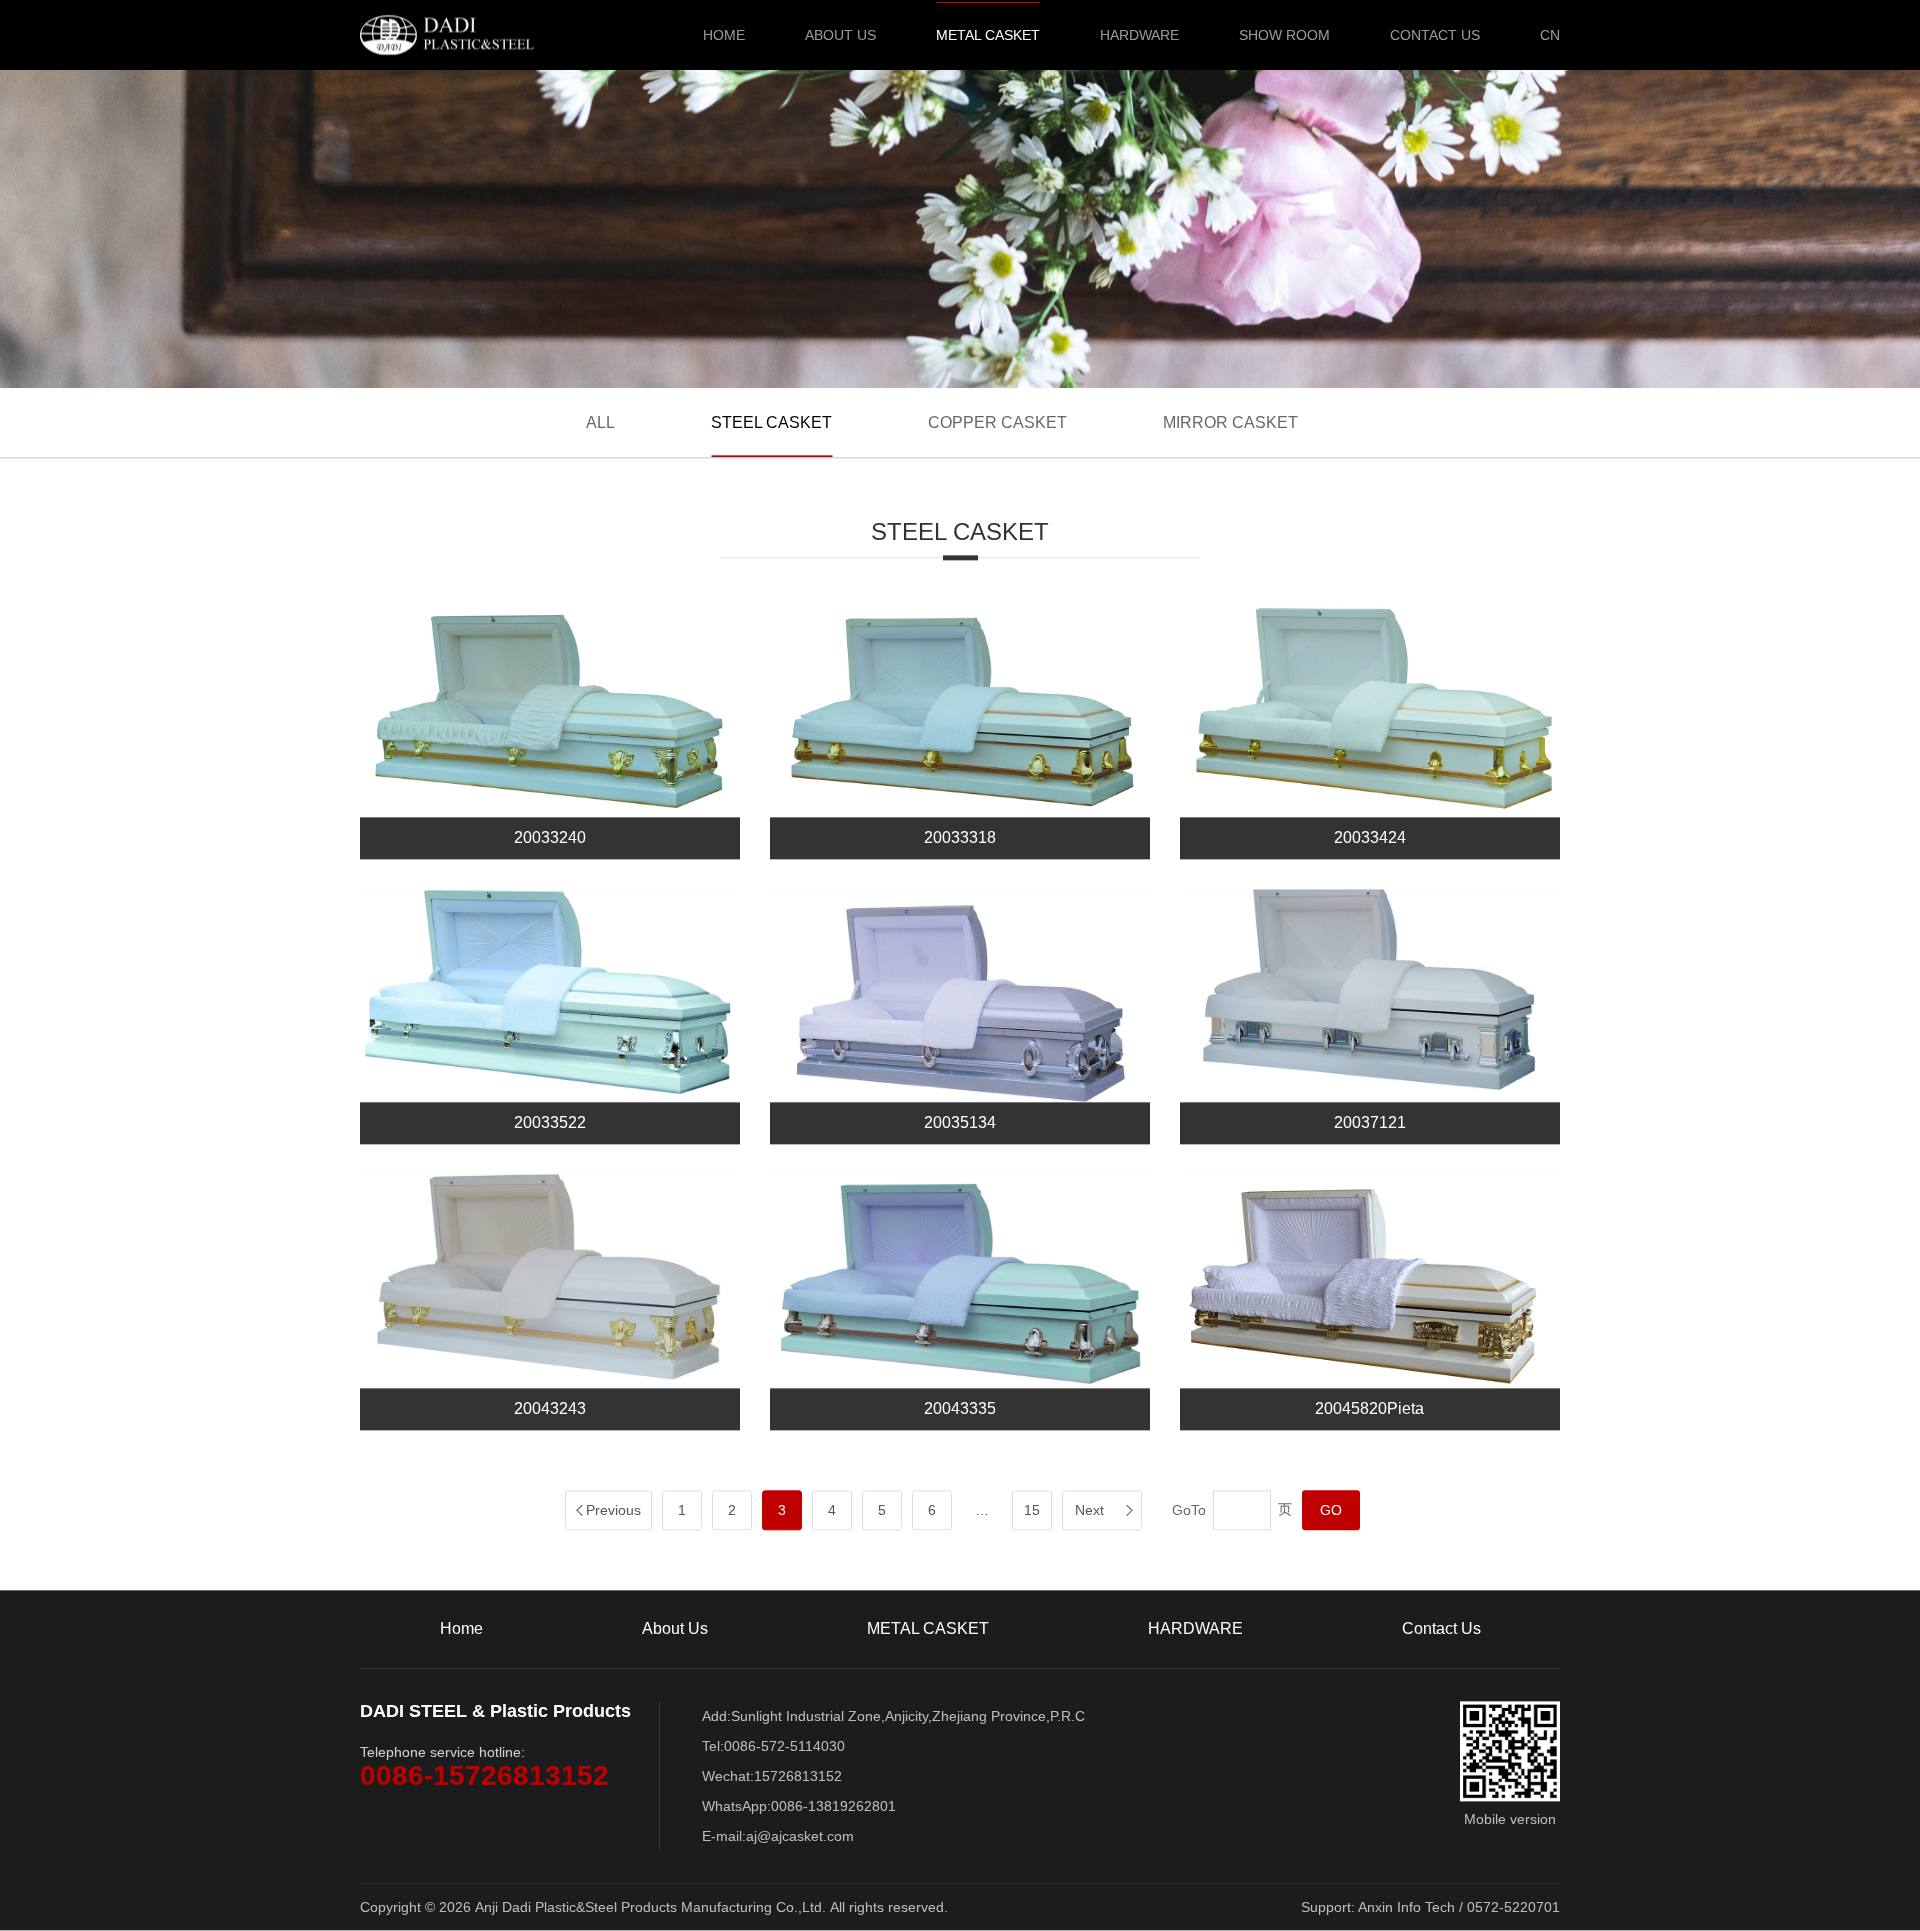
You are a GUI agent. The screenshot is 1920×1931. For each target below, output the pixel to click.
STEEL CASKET (771, 422)
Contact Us (1435, 35)
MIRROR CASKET (1230, 422)
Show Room (1284, 35)
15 (1032, 1511)
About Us (840, 35)
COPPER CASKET (997, 422)
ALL (600, 422)
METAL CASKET (988, 35)
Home (724, 35)
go (1331, 1511)
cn (1550, 35)
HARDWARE (1139, 35)
